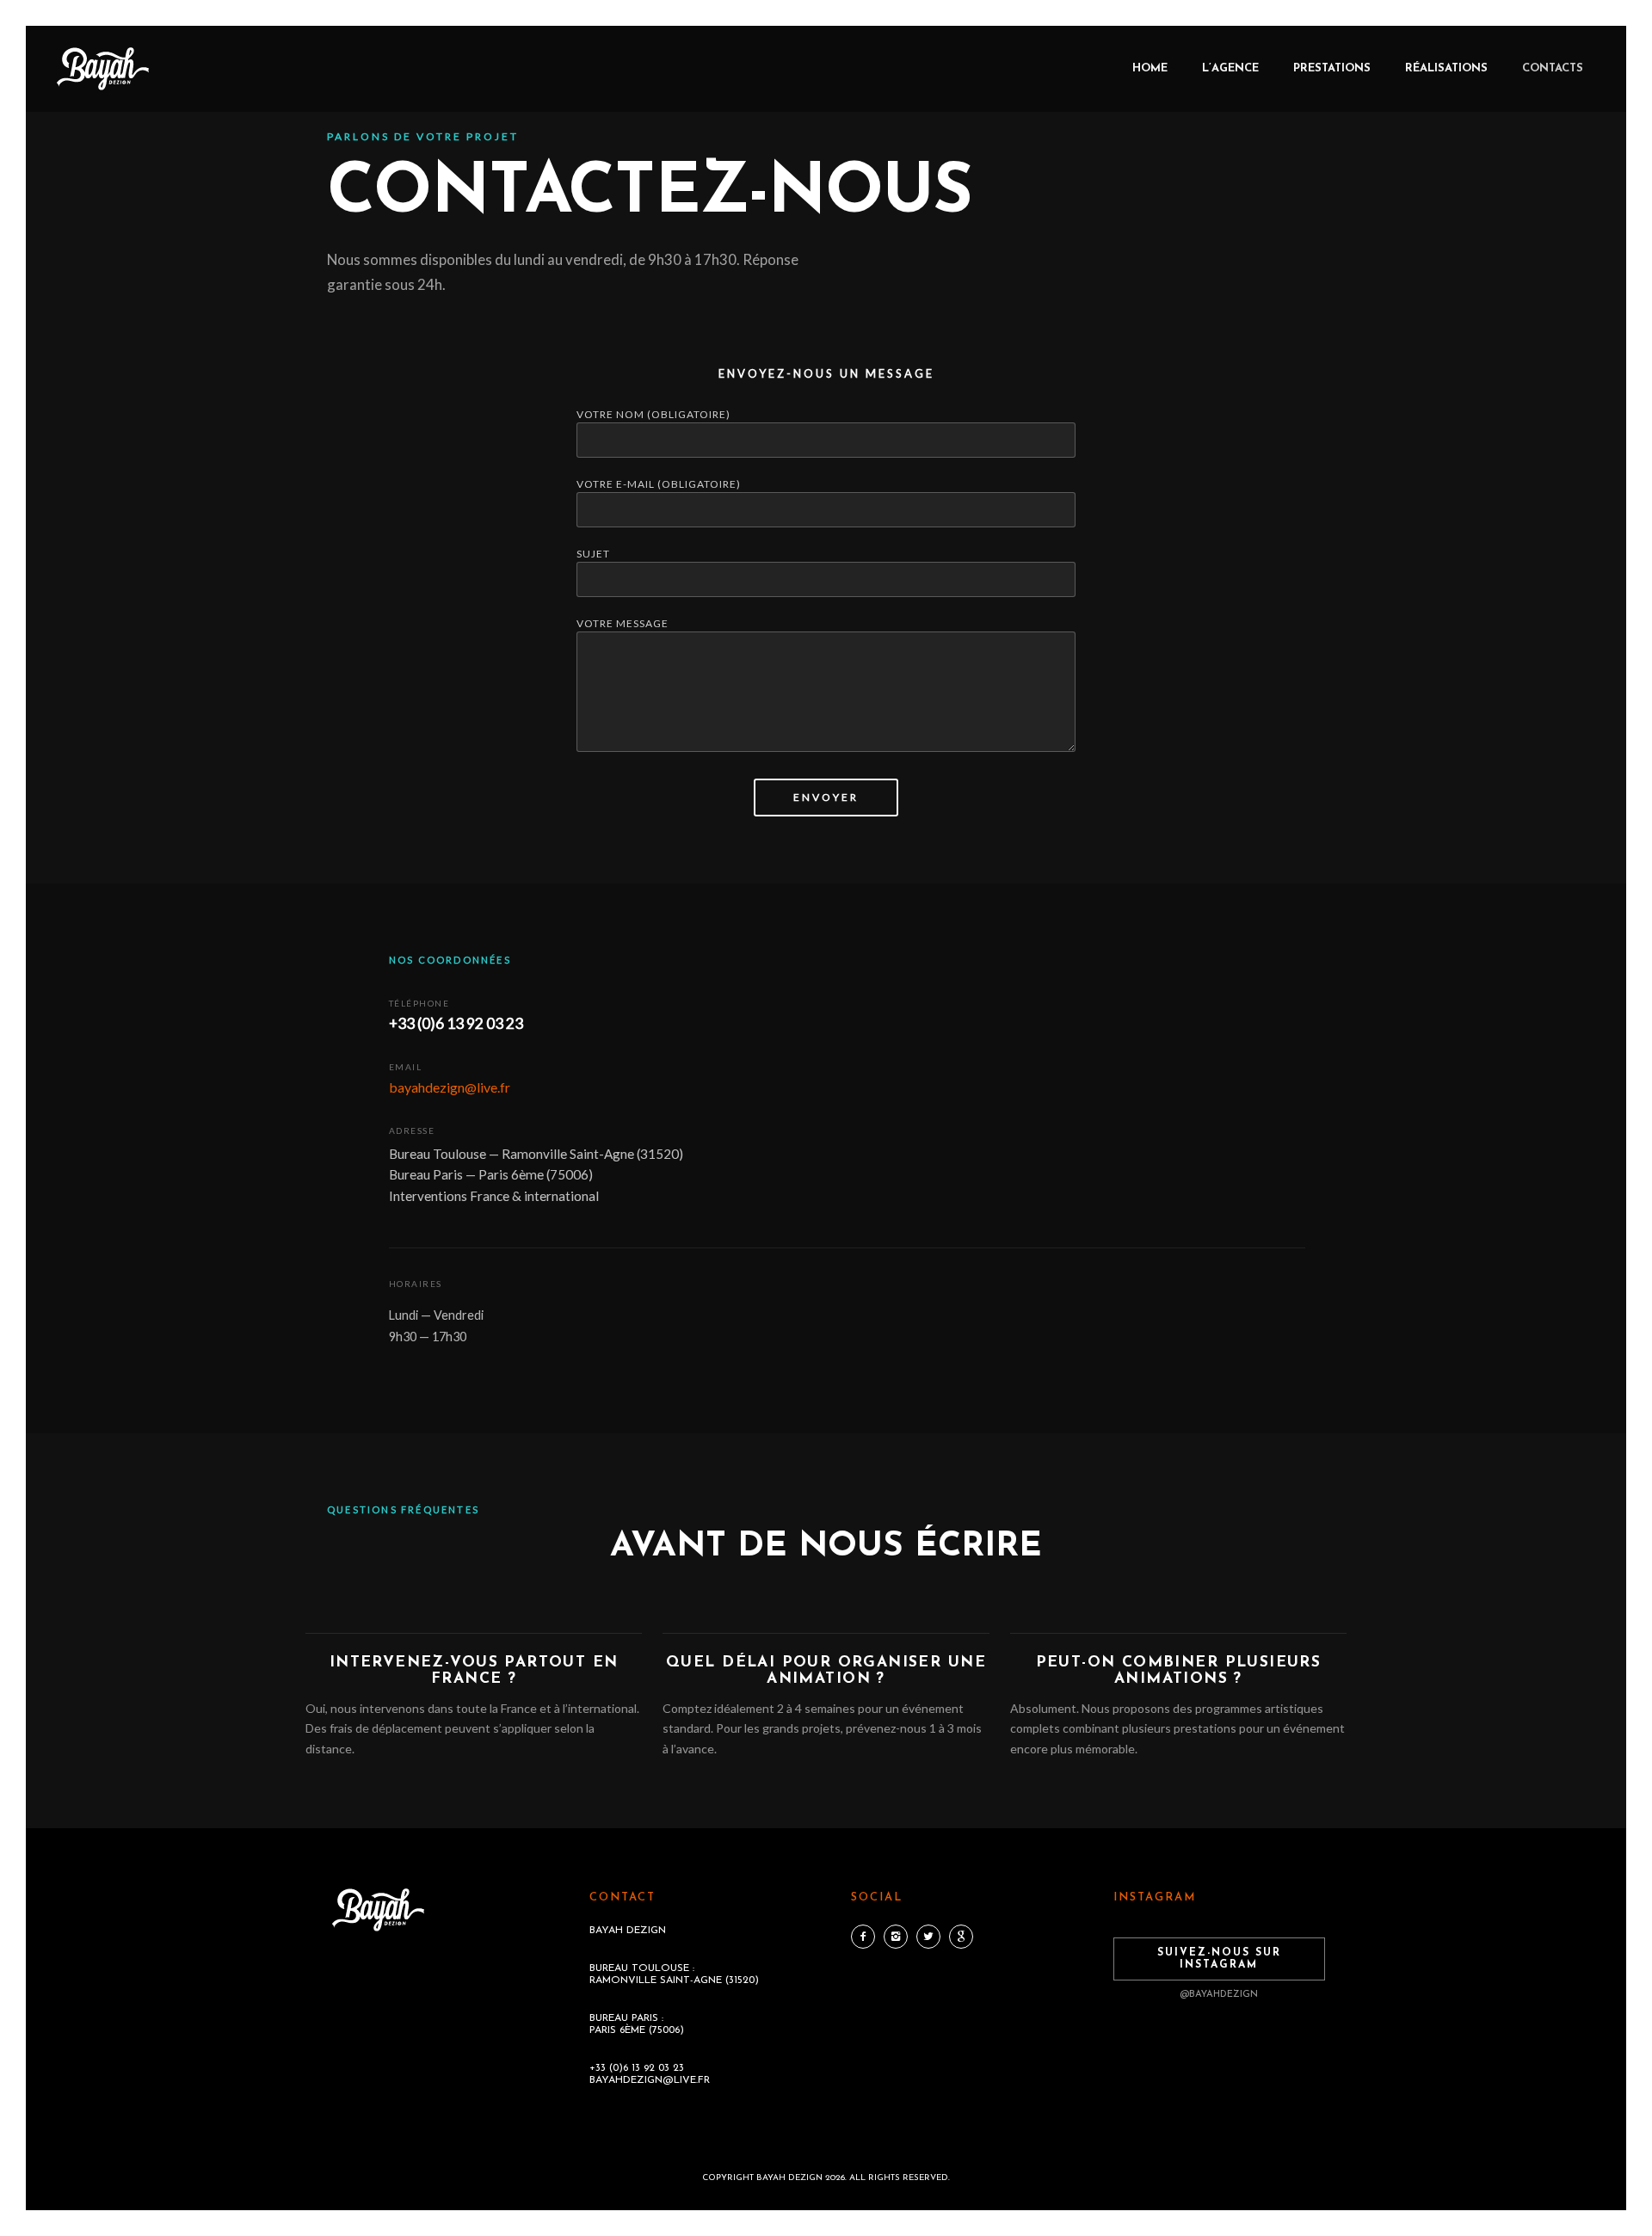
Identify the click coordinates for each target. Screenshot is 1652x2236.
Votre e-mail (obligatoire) (659, 484)
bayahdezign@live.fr (450, 1087)
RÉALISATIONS (1446, 68)
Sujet (593, 554)
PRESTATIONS (1332, 68)
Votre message (623, 623)
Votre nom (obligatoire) (653, 414)
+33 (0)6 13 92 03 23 (456, 1023)
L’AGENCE (1230, 68)
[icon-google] (961, 1937)
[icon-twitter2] (933, 1937)
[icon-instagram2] (900, 1937)
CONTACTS (1553, 68)
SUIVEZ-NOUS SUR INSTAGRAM (1219, 1959)
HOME (1150, 68)
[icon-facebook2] (867, 1937)
